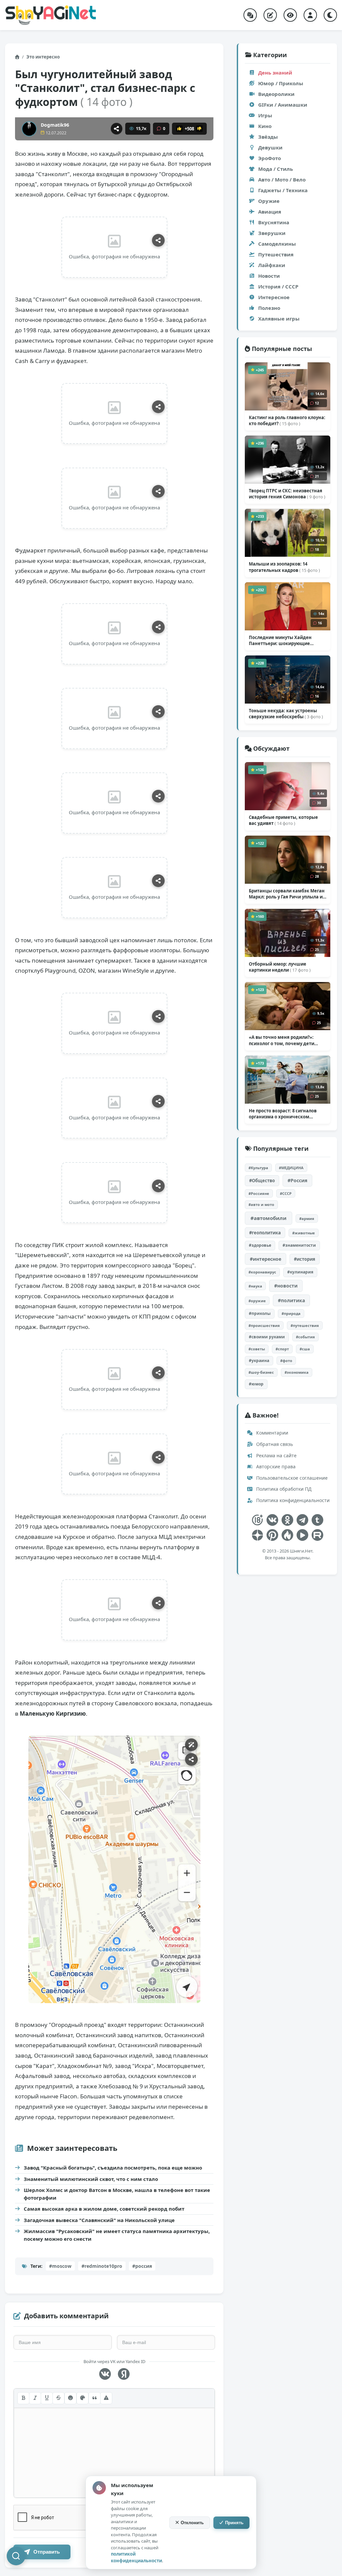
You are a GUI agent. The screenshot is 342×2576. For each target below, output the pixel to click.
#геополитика (265, 1233)
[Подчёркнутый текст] (47, 2398)
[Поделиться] (117, 129)
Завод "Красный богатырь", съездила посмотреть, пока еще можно (113, 2168)
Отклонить (192, 2523)
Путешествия (276, 254)
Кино (265, 126)
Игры (265, 115)
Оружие (269, 201)
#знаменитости (299, 1245)
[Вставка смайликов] (70, 2398)
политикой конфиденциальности (136, 2557)
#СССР (286, 1193)
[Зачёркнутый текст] (58, 2398)
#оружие (257, 1301)
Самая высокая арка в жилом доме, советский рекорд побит (104, 2209)
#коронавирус (262, 1272)
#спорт (282, 1349)
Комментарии (272, 1433)
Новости (269, 276)
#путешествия (305, 1325)
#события (305, 1337)
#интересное (266, 1259)
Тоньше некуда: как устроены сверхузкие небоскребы (286, 714)
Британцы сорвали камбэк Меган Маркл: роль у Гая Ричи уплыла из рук (287, 894)
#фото (286, 1361)
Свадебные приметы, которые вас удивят (283, 820)
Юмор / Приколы (281, 83)
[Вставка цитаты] (95, 2398)
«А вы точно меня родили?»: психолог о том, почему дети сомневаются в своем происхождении (282, 1040)
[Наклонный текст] (35, 2398)
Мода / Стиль (276, 169)
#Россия (297, 1180)
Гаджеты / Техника (283, 190)
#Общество (262, 1181)
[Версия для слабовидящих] (290, 15)
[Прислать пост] (270, 15)
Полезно (269, 308)
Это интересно (43, 57)
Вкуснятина (274, 222)
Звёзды (268, 137)
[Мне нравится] (179, 129)
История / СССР (278, 286)
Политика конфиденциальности (292, 1500)
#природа (291, 1313)
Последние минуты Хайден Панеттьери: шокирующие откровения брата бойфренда (283, 640)
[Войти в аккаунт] (310, 15)
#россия (142, 2266)
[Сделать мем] (191, 1745)
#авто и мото (261, 1204)
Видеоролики (276, 94)
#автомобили (269, 1218)
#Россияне (259, 1193)
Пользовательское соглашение (291, 1478)
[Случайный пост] (250, 15)
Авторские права (275, 1466)
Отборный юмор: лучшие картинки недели (280, 967)
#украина (259, 1361)
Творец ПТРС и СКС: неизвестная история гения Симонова (287, 494)
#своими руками (267, 1337)
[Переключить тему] (330, 15)
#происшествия (264, 1325)
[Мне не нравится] (199, 129)
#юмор (256, 1384)
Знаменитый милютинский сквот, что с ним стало (91, 2179)
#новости (286, 1286)
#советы (257, 1349)
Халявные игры (279, 319)
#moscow (60, 2266)
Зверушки (272, 233)
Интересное (274, 297)
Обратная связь (274, 1444)
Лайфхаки (272, 265)
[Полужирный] (23, 2398)
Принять (234, 2523)
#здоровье (260, 1245)
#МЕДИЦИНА (291, 1168)
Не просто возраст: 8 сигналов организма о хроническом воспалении (283, 1114)
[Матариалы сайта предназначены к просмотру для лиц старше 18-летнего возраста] (257, 1520)
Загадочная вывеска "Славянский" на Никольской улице (99, 2220)
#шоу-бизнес (261, 1372)
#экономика (297, 1372)
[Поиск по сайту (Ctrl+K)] (16, 2556)
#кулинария (300, 1272)
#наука (255, 1286)
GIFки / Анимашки (283, 105)
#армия (307, 1218)
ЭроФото (270, 158)
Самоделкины (277, 244)
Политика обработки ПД (283, 1489)
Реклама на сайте (276, 1455)
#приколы (260, 1313)
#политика (291, 1300)
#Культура (258, 1168)
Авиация (270, 212)
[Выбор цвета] (82, 2398)
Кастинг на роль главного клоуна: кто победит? (287, 420)
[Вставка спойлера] (106, 2398)
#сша (305, 1349)
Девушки (270, 147)
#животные (304, 1233)
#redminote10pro (102, 2266)
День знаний (275, 73)
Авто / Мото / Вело (282, 179)
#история (305, 1259)
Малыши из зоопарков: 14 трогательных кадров (284, 567)
